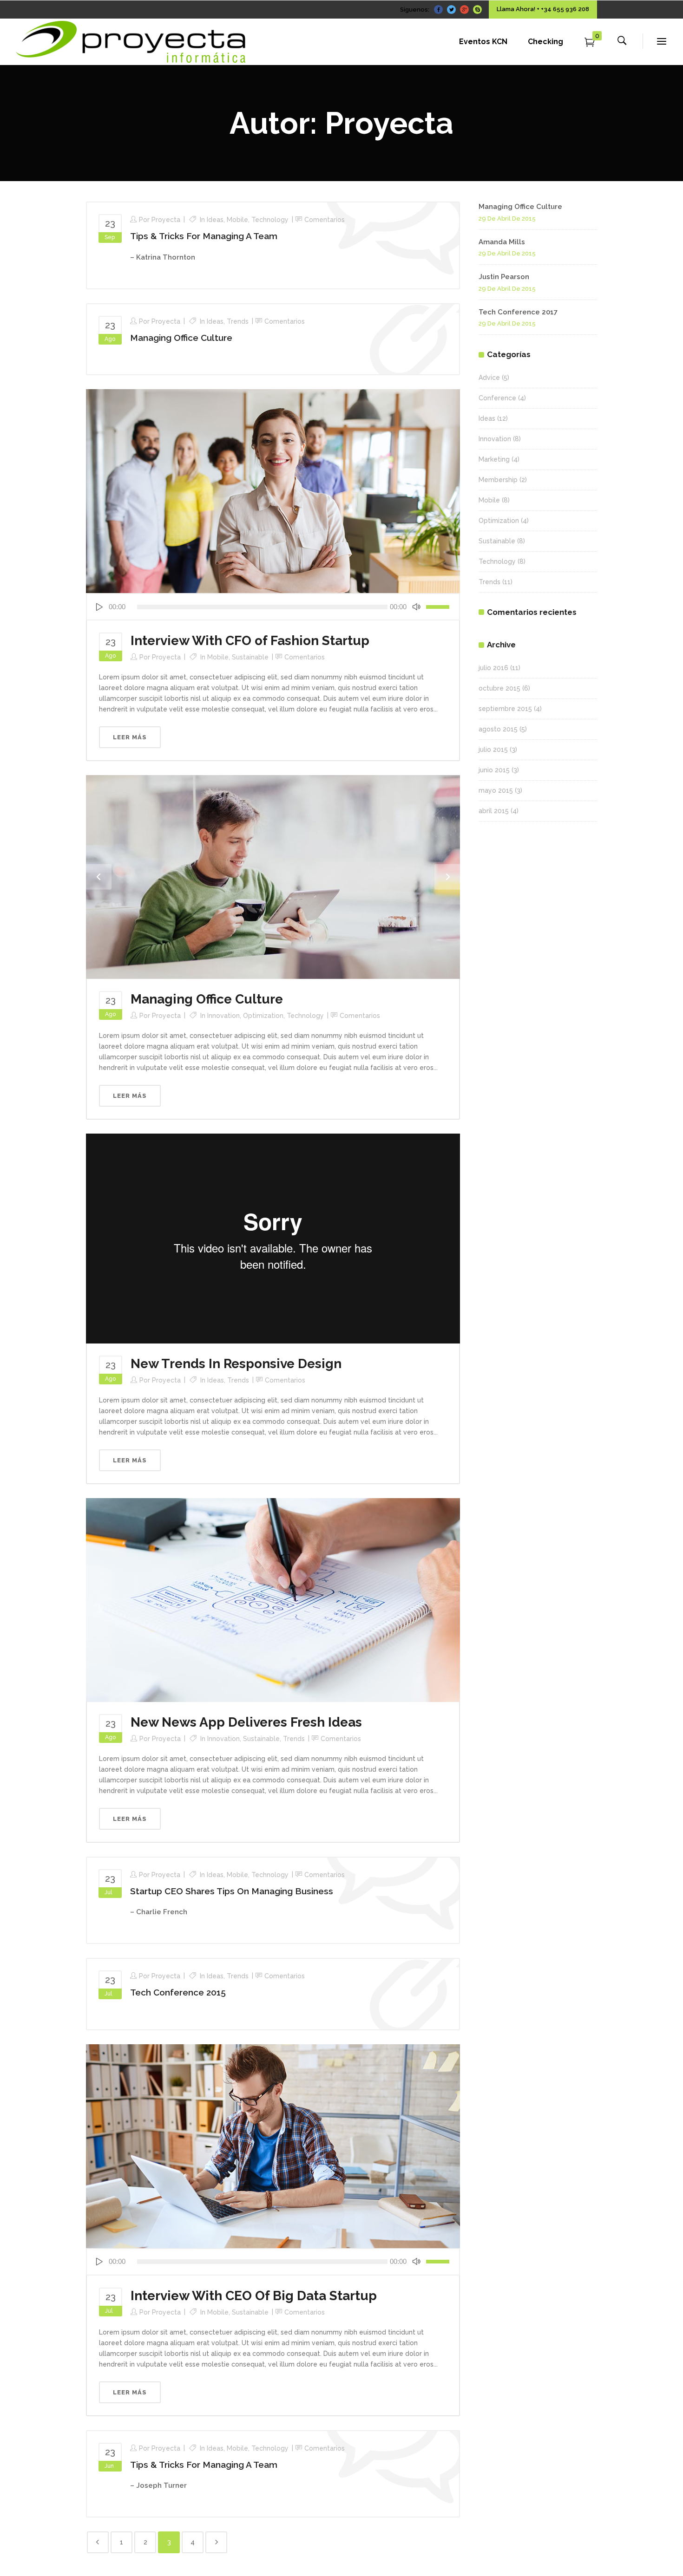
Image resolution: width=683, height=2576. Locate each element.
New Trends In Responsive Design (236, 1364)
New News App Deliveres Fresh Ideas (246, 1722)
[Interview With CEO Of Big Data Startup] (273, 2146)
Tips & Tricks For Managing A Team (204, 236)
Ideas (215, 220)
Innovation (223, 1016)
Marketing (494, 459)
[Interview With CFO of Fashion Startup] (273, 490)
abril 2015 (494, 811)
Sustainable (250, 657)
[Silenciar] (416, 607)
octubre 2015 (499, 688)
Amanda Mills (502, 242)
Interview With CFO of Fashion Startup (250, 641)
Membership (498, 480)
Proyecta (166, 220)
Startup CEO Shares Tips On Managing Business (232, 1891)
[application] (273, 607)
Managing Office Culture (181, 338)
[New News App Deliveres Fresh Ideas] (273, 1599)
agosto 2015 (498, 729)
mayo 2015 (496, 790)
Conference (497, 398)
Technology (270, 220)
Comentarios (325, 220)
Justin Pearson (504, 277)
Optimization (263, 1016)
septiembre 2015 (505, 709)
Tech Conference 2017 (518, 312)
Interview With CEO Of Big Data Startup (254, 2296)
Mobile (237, 220)
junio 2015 (494, 770)
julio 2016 (493, 668)
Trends (238, 321)
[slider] (439, 607)
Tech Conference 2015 (178, 1992)
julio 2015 (493, 750)
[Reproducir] (99, 607)
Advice (489, 378)
